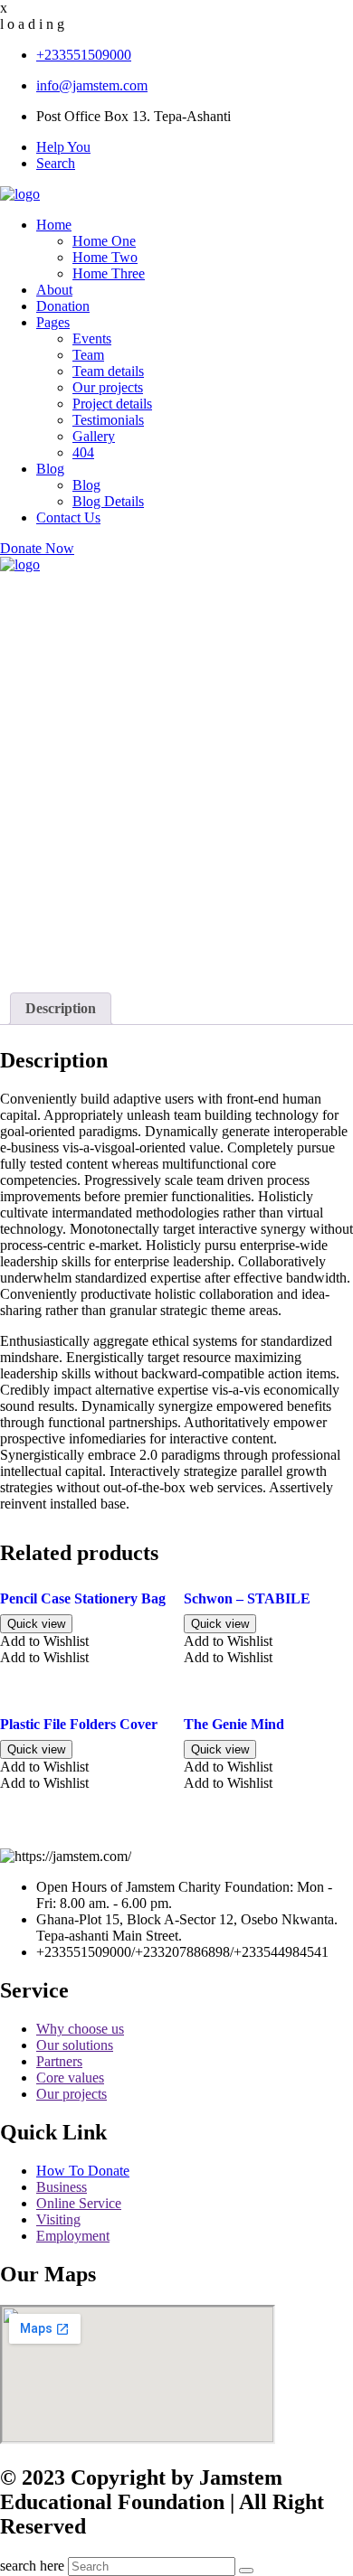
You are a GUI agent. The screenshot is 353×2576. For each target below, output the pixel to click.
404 (83, 452)
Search (56, 163)
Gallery (94, 436)
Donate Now (37, 548)
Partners (59, 2061)
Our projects (108, 387)
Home (54, 225)
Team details (108, 371)
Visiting (58, 2219)
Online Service (79, 2203)
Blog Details (108, 501)
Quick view (36, 1624)
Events (92, 338)
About (54, 290)
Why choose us (80, 2029)
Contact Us (68, 517)
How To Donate (83, 2171)
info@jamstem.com (92, 85)
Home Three (109, 273)
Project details (112, 404)
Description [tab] (61, 1008)
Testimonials (108, 420)
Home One (104, 241)
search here (32, 2566)
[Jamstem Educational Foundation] (20, 194)
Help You (63, 147)
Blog (50, 469)
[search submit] (246, 2571)
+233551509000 (84, 55)
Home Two (105, 257)
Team (88, 355)
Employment (73, 2236)
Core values (70, 2078)
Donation (63, 306)
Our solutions (75, 2045)
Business (62, 2187)
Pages (53, 322)
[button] (44, 1641)
